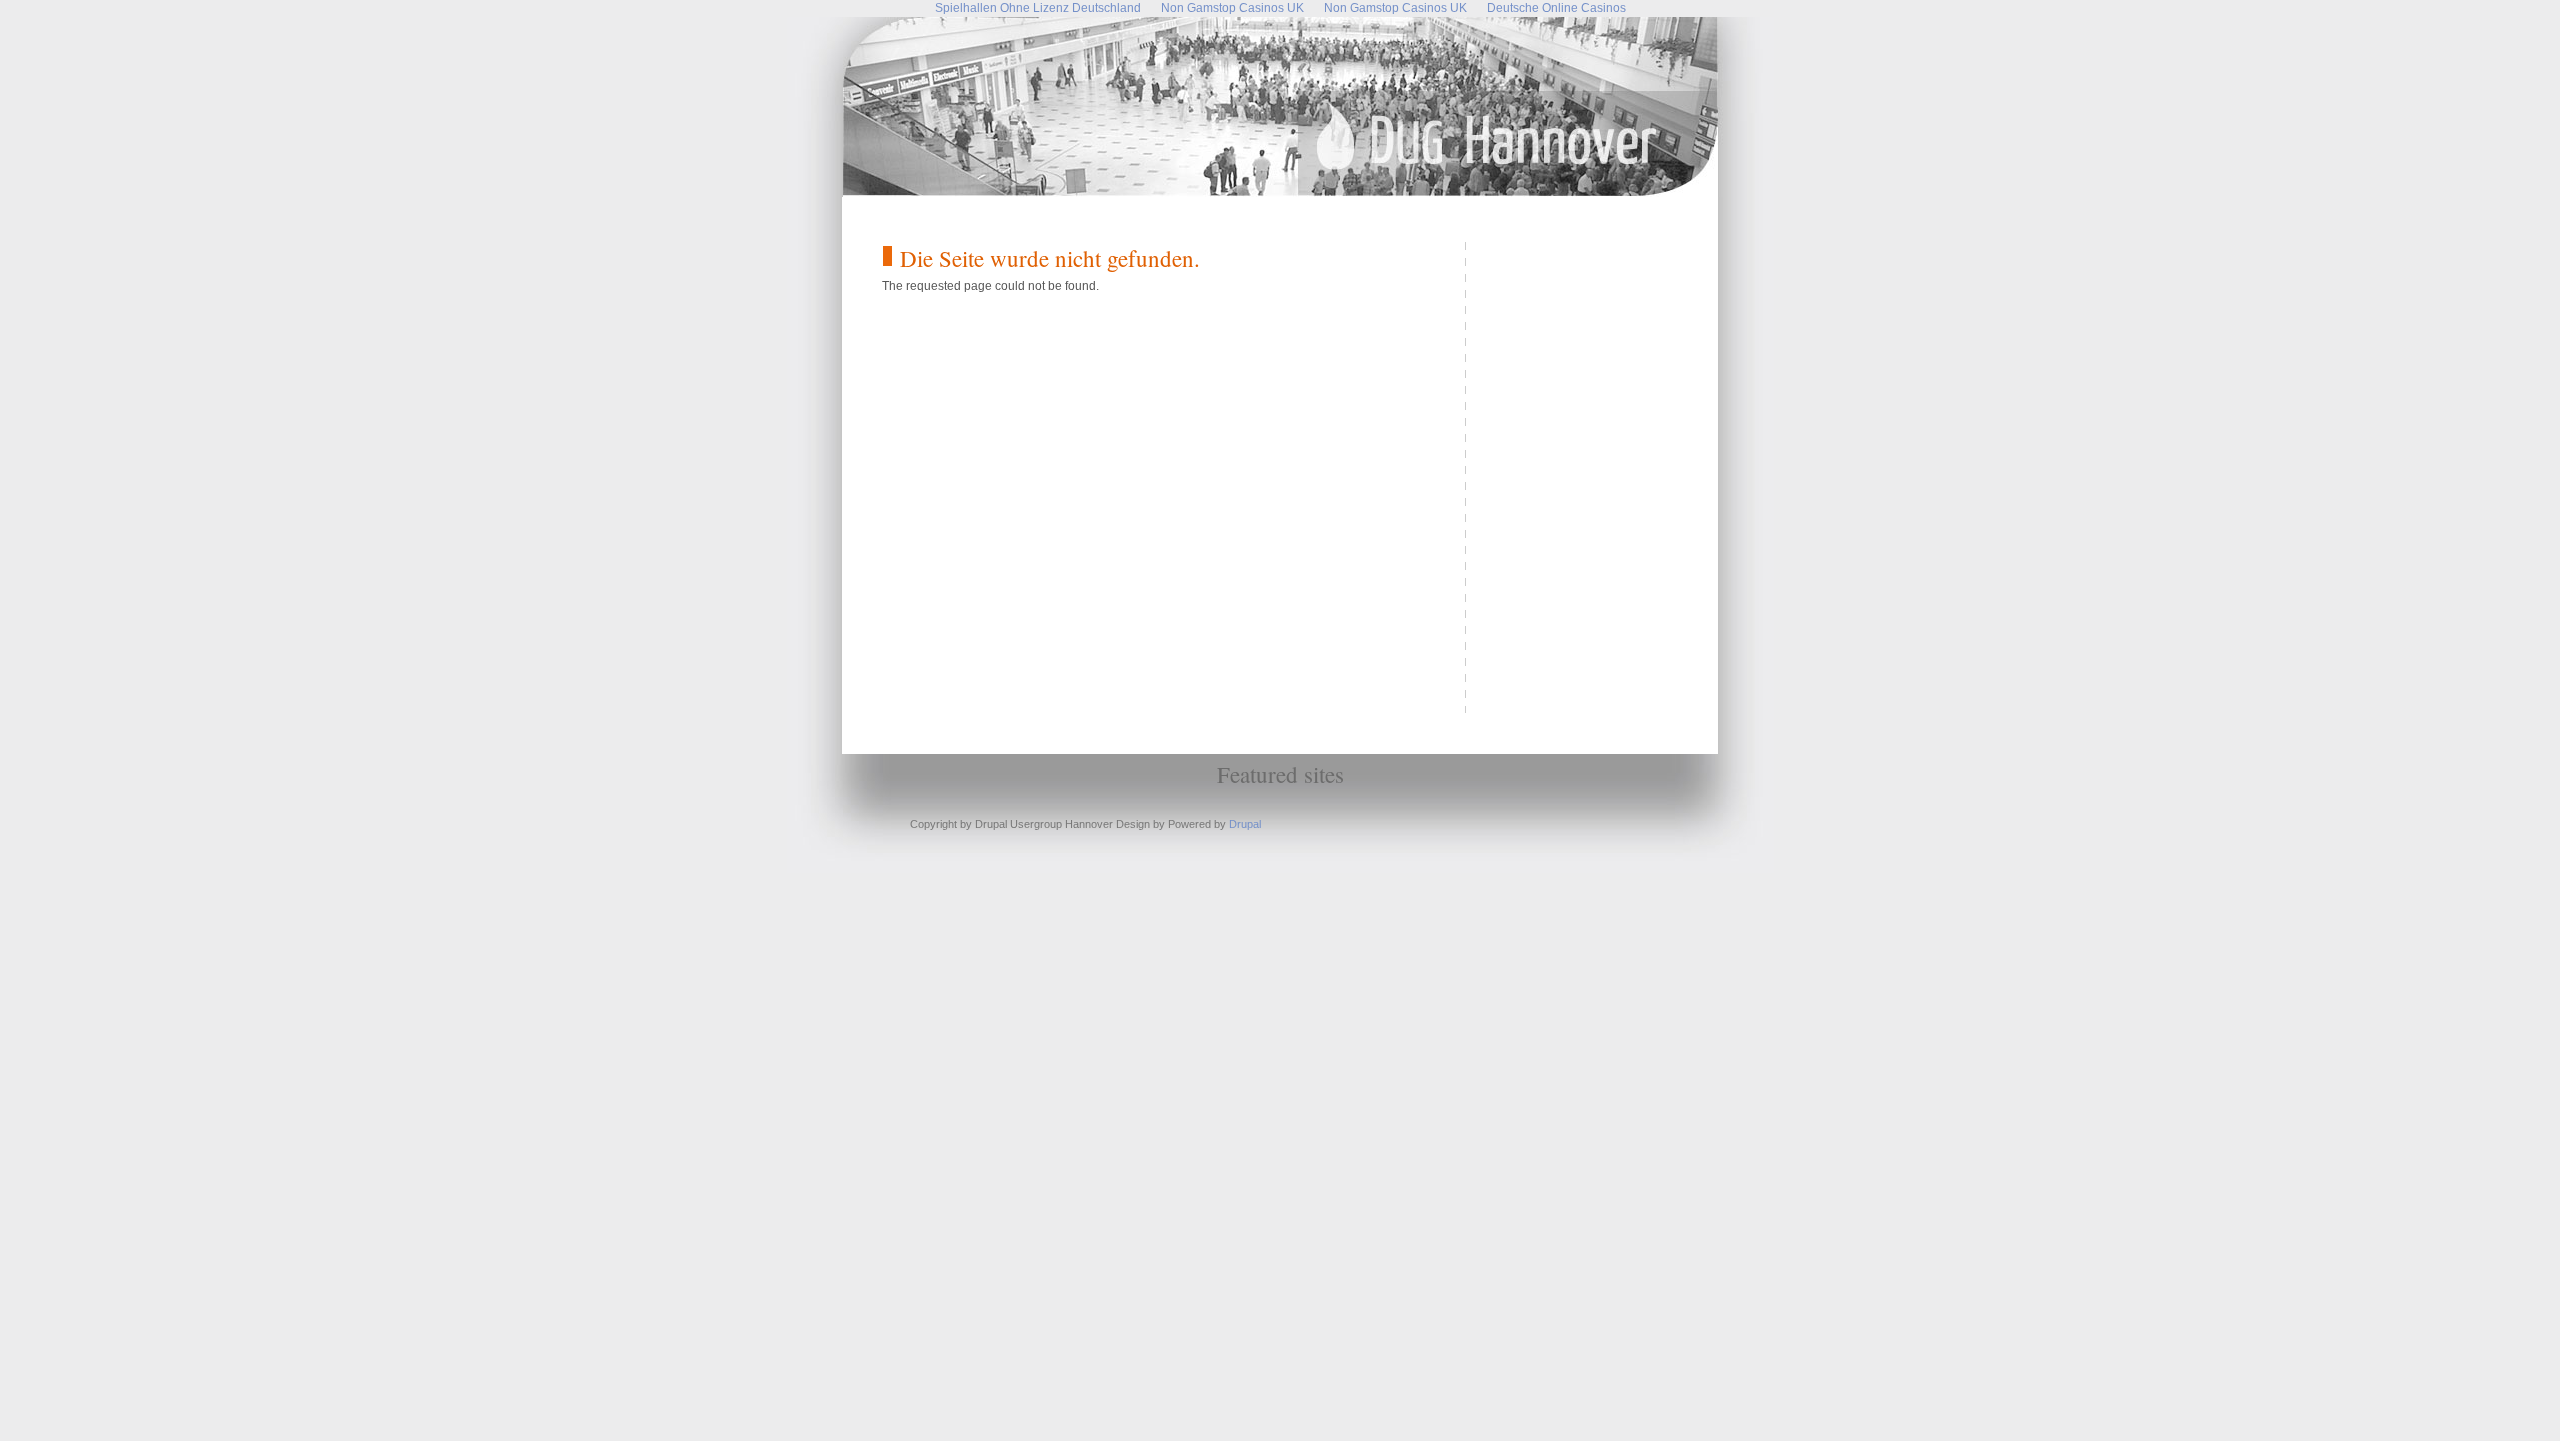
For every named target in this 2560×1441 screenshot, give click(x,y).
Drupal (1245, 824)
